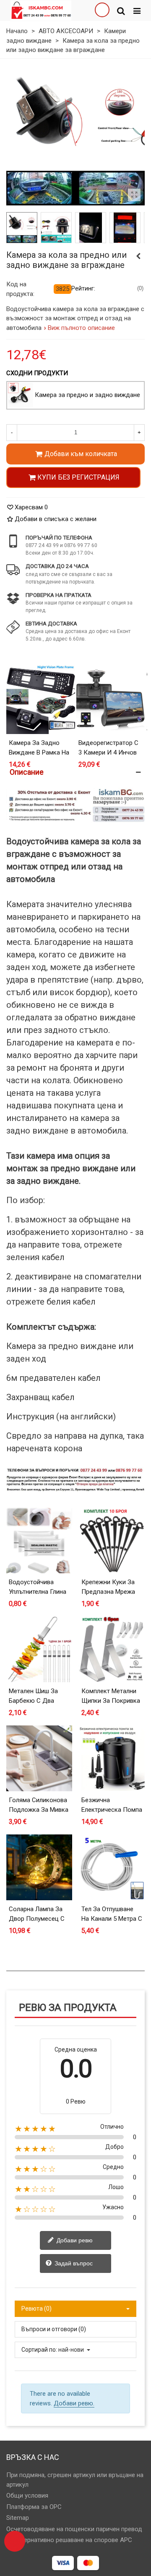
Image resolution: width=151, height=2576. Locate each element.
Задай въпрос (73, 2263)
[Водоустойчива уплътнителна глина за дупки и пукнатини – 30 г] (39, 1540)
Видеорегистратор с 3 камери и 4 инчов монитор (108, 752)
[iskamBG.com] (41, 10)
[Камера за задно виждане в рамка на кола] (41, 700)
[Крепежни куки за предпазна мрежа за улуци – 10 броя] (112, 1540)
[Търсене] (121, 10)
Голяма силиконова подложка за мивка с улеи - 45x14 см (39, 1809)
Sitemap (18, 2518)
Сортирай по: (39, 2350)
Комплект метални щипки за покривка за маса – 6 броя (111, 1700)
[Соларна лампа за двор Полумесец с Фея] (39, 1867)
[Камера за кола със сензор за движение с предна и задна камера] (138, 256)
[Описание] (75, 772)
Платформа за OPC (34, 2507)
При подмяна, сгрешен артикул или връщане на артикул (75, 2480)
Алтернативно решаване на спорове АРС (73, 2540)
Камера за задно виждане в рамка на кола (39, 752)
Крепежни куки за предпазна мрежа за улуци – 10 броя (109, 1592)
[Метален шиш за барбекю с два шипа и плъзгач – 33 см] (39, 1649)
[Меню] (137, 10)
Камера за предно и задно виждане (87, 395)
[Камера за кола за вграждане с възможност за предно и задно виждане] (134, 195)
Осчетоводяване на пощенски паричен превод (74, 2529)
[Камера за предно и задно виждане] (21, 395)
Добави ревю (74, 2240)
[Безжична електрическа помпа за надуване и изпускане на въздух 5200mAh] (112, 1758)
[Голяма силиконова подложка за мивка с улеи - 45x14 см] (39, 1758)
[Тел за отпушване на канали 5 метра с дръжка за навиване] (112, 1867)
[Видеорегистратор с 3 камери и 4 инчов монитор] (110, 700)
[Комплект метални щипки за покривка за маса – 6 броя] (112, 1649)
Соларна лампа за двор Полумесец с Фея (37, 1918)
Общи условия (27, 2496)
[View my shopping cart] (102, 10)
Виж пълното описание (82, 328)
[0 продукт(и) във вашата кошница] (15, 2541)
